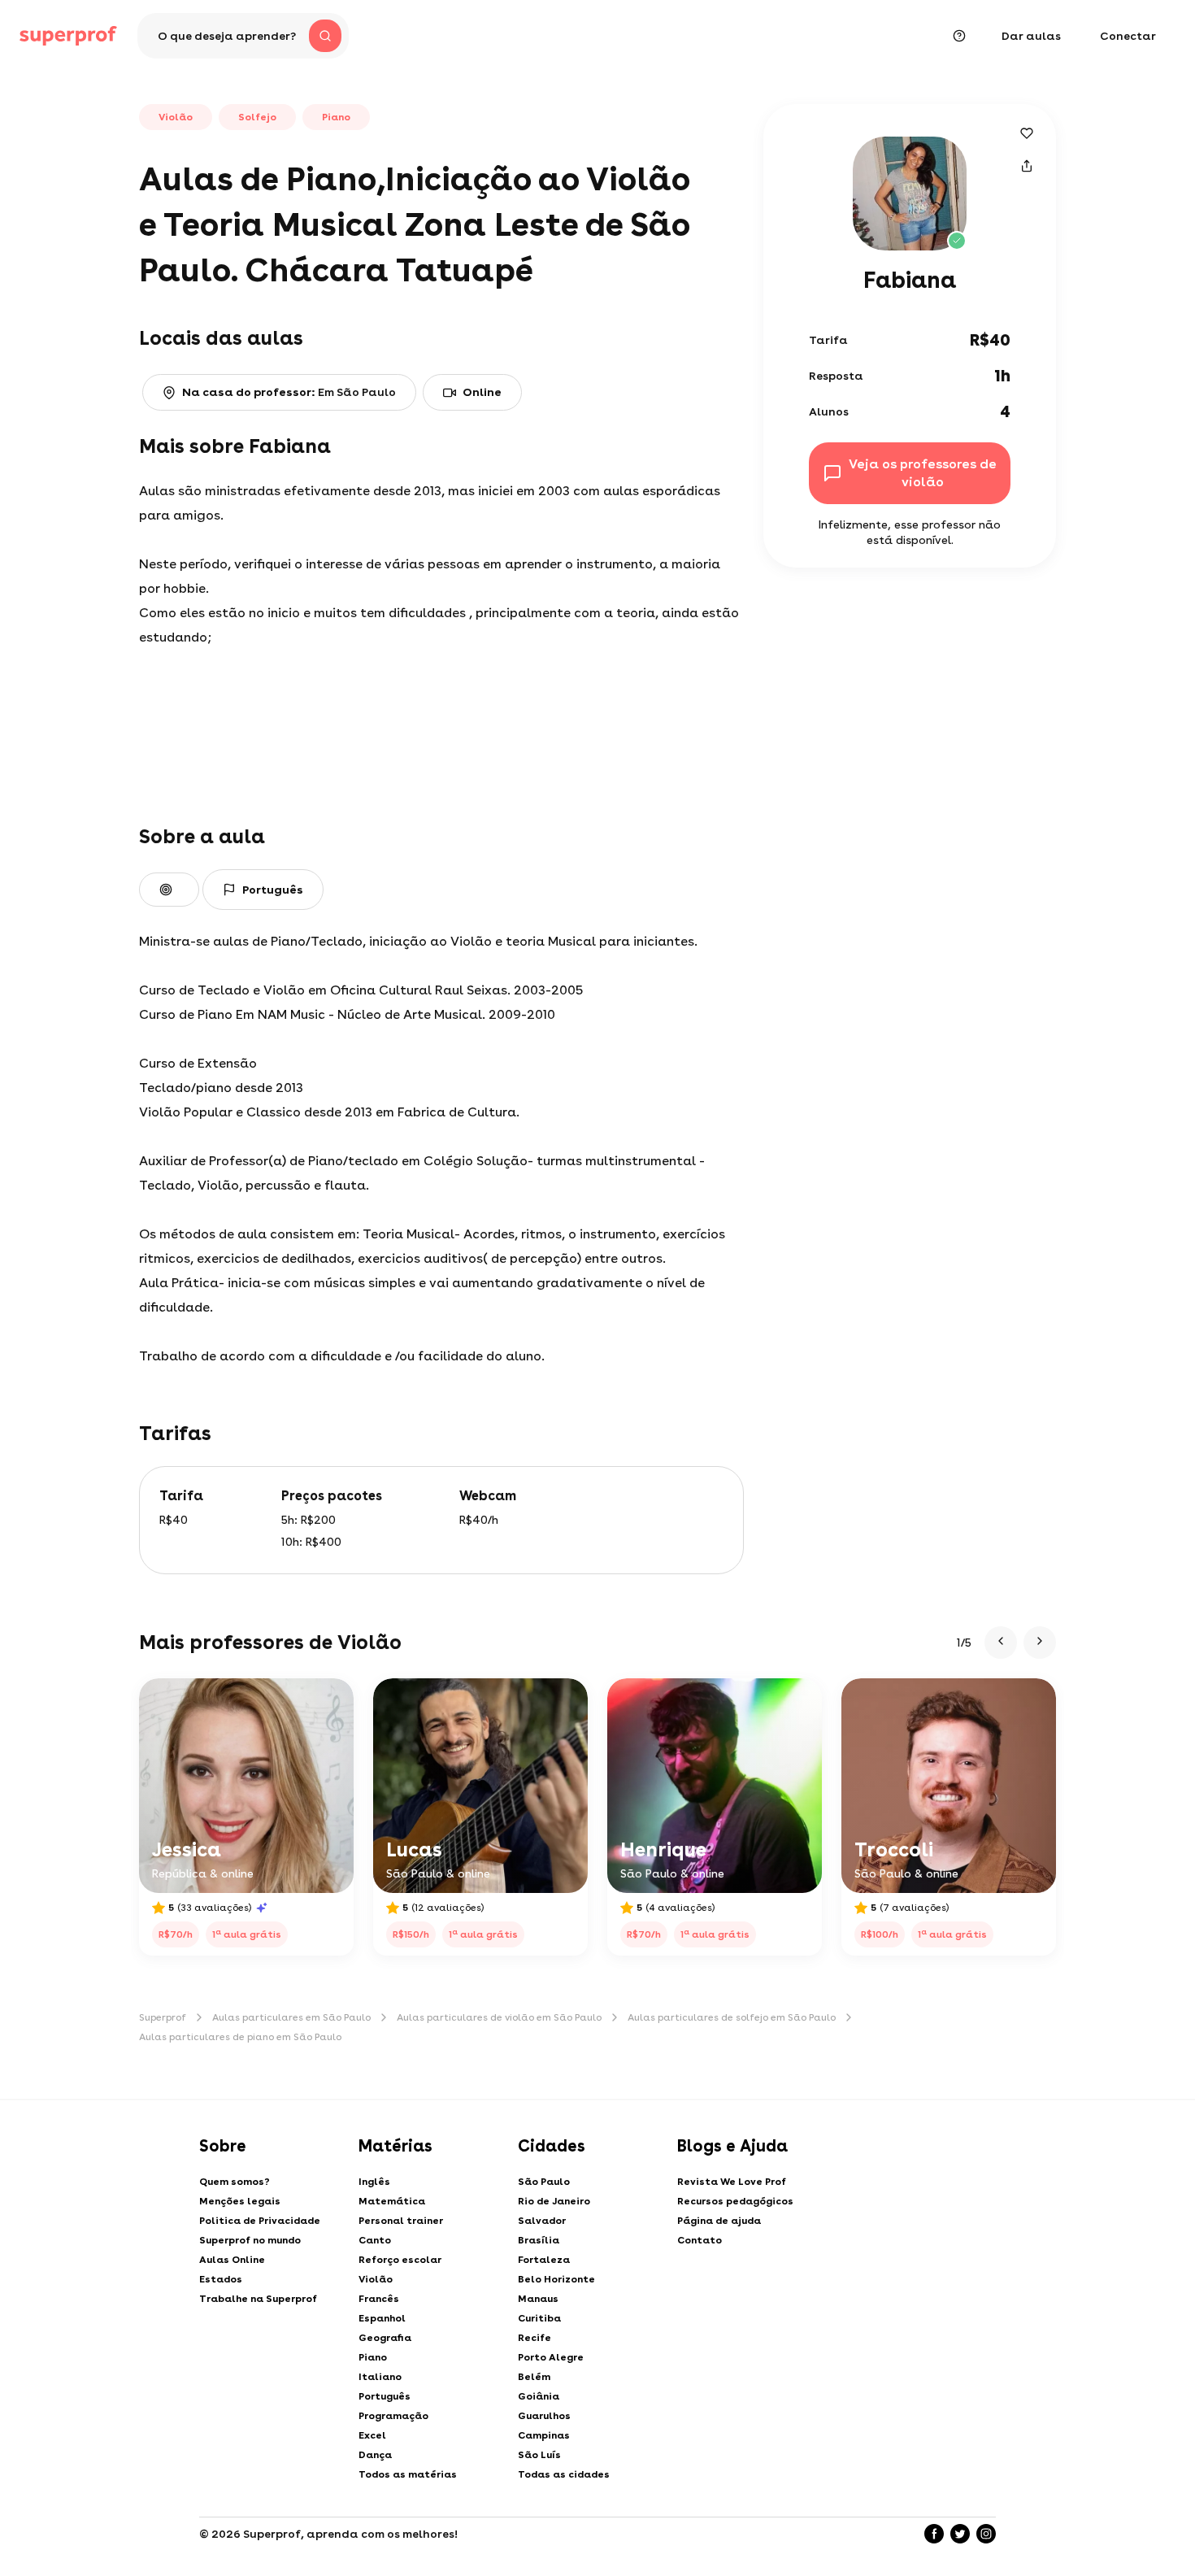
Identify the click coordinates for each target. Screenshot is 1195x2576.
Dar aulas (1031, 36)
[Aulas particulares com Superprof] (68, 36)
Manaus (538, 2299)
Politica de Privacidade (260, 2221)
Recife (534, 2338)
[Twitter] (960, 2534)
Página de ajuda (719, 2221)
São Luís (539, 2455)
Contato (700, 2240)
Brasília (539, 2240)
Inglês (374, 2182)
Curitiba (539, 2318)
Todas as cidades (564, 2474)
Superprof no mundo (250, 2240)
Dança (375, 2455)
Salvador (542, 2221)
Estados (221, 2279)
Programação (393, 2416)
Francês (379, 2299)
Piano (373, 2357)
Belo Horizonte (556, 2279)
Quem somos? (235, 2182)
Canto (375, 2240)
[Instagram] (986, 2534)
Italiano (380, 2377)
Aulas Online (232, 2260)
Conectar (1128, 36)
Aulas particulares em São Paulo (291, 2017)
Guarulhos (544, 2416)
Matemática (392, 2201)
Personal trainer (401, 2221)
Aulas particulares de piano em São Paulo (240, 2037)
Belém (534, 2377)
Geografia (385, 2338)
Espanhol (382, 2318)
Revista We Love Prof (732, 2182)
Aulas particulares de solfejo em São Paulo (732, 2017)
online (482, 392)
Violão (376, 2279)
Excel (372, 2435)
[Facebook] (934, 2534)
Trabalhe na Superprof (258, 2299)
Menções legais (240, 2201)
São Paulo (544, 2182)
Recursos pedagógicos (735, 2201)
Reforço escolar (400, 2260)
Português (385, 2396)
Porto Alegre (551, 2357)
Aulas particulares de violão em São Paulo (499, 2017)
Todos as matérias (408, 2474)
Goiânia (539, 2396)
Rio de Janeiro (554, 2201)
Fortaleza (544, 2260)
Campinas (544, 2435)
